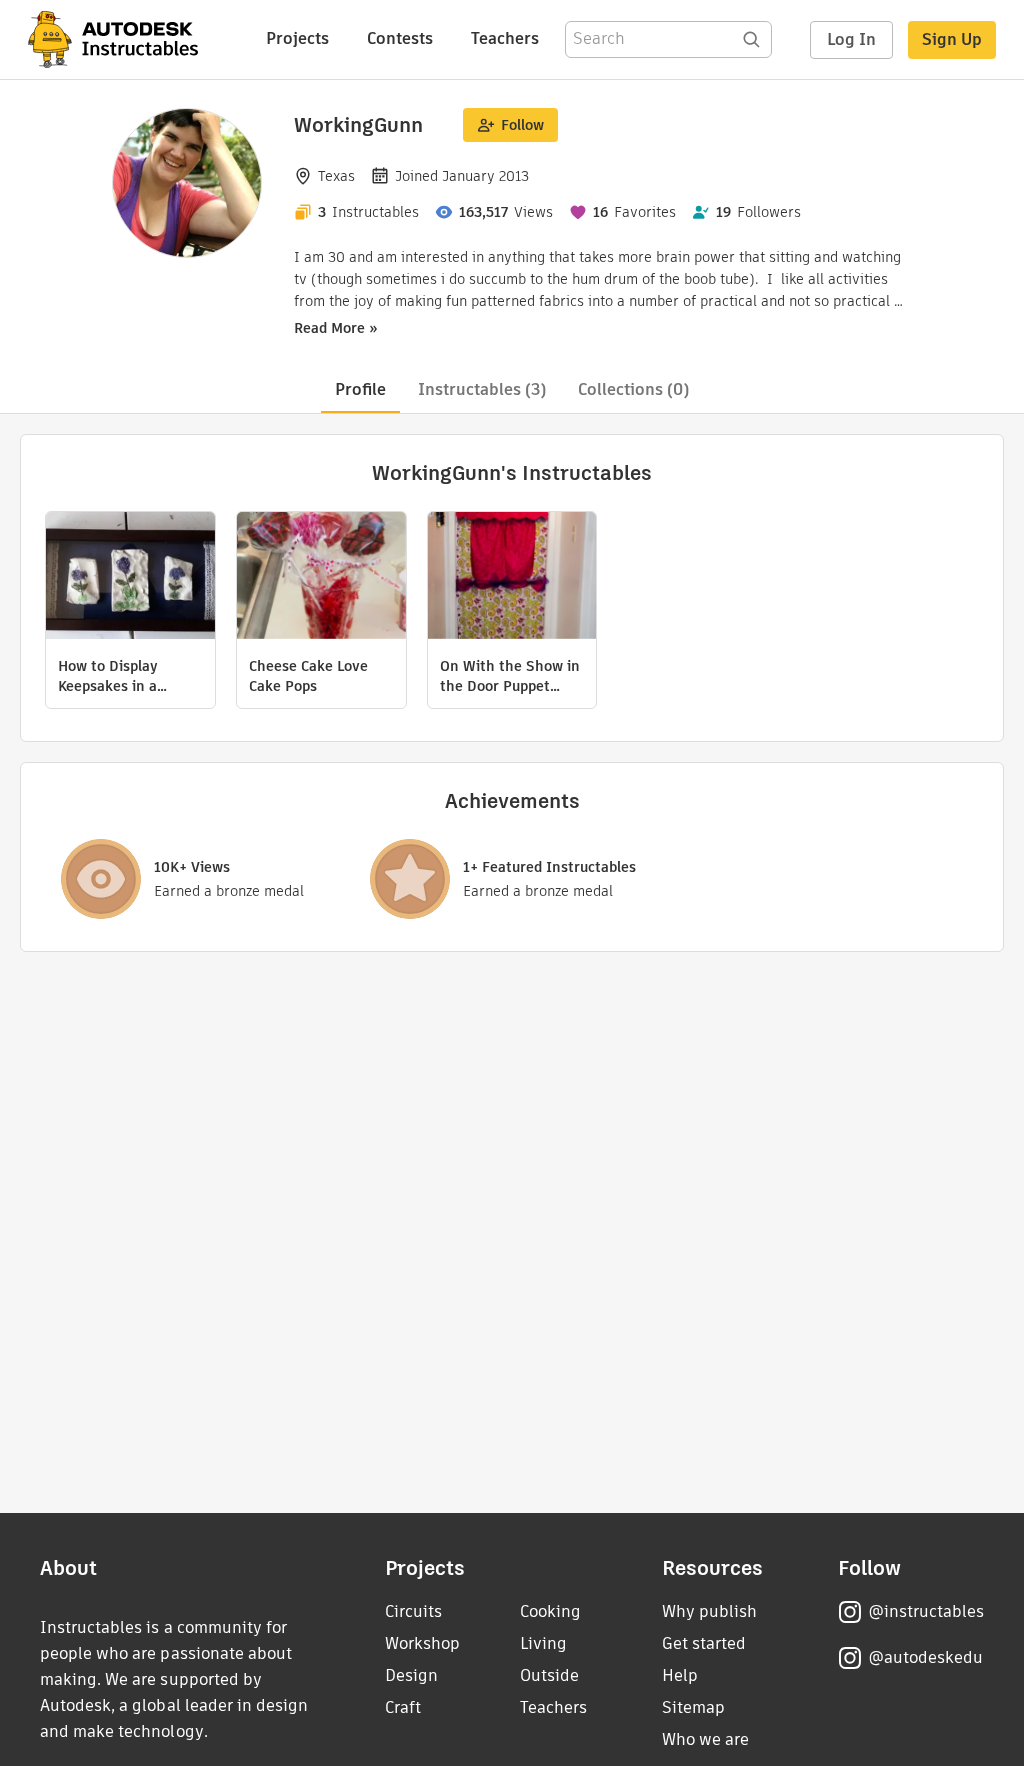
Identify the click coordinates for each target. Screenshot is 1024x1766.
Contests (400, 38)
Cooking (550, 1611)
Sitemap (693, 1707)
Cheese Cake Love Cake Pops (308, 676)
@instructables (926, 1611)
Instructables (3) (482, 389)
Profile (360, 389)
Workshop (422, 1643)
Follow (522, 125)
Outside (549, 1675)
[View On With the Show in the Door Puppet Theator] (512, 578)
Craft (403, 1707)
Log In (851, 39)
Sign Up (952, 39)
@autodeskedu (925, 1657)
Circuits (413, 1611)
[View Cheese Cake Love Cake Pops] (321, 578)
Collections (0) (633, 389)
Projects (297, 38)
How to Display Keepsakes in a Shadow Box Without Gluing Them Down (128, 676)
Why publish (709, 1611)
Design (411, 1675)
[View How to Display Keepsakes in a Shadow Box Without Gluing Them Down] (130, 578)
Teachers (505, 38)
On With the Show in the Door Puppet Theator (510, 676)
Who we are (705, 1739)
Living (543, 1643)
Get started (704, 1643)
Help (680, 1675)
